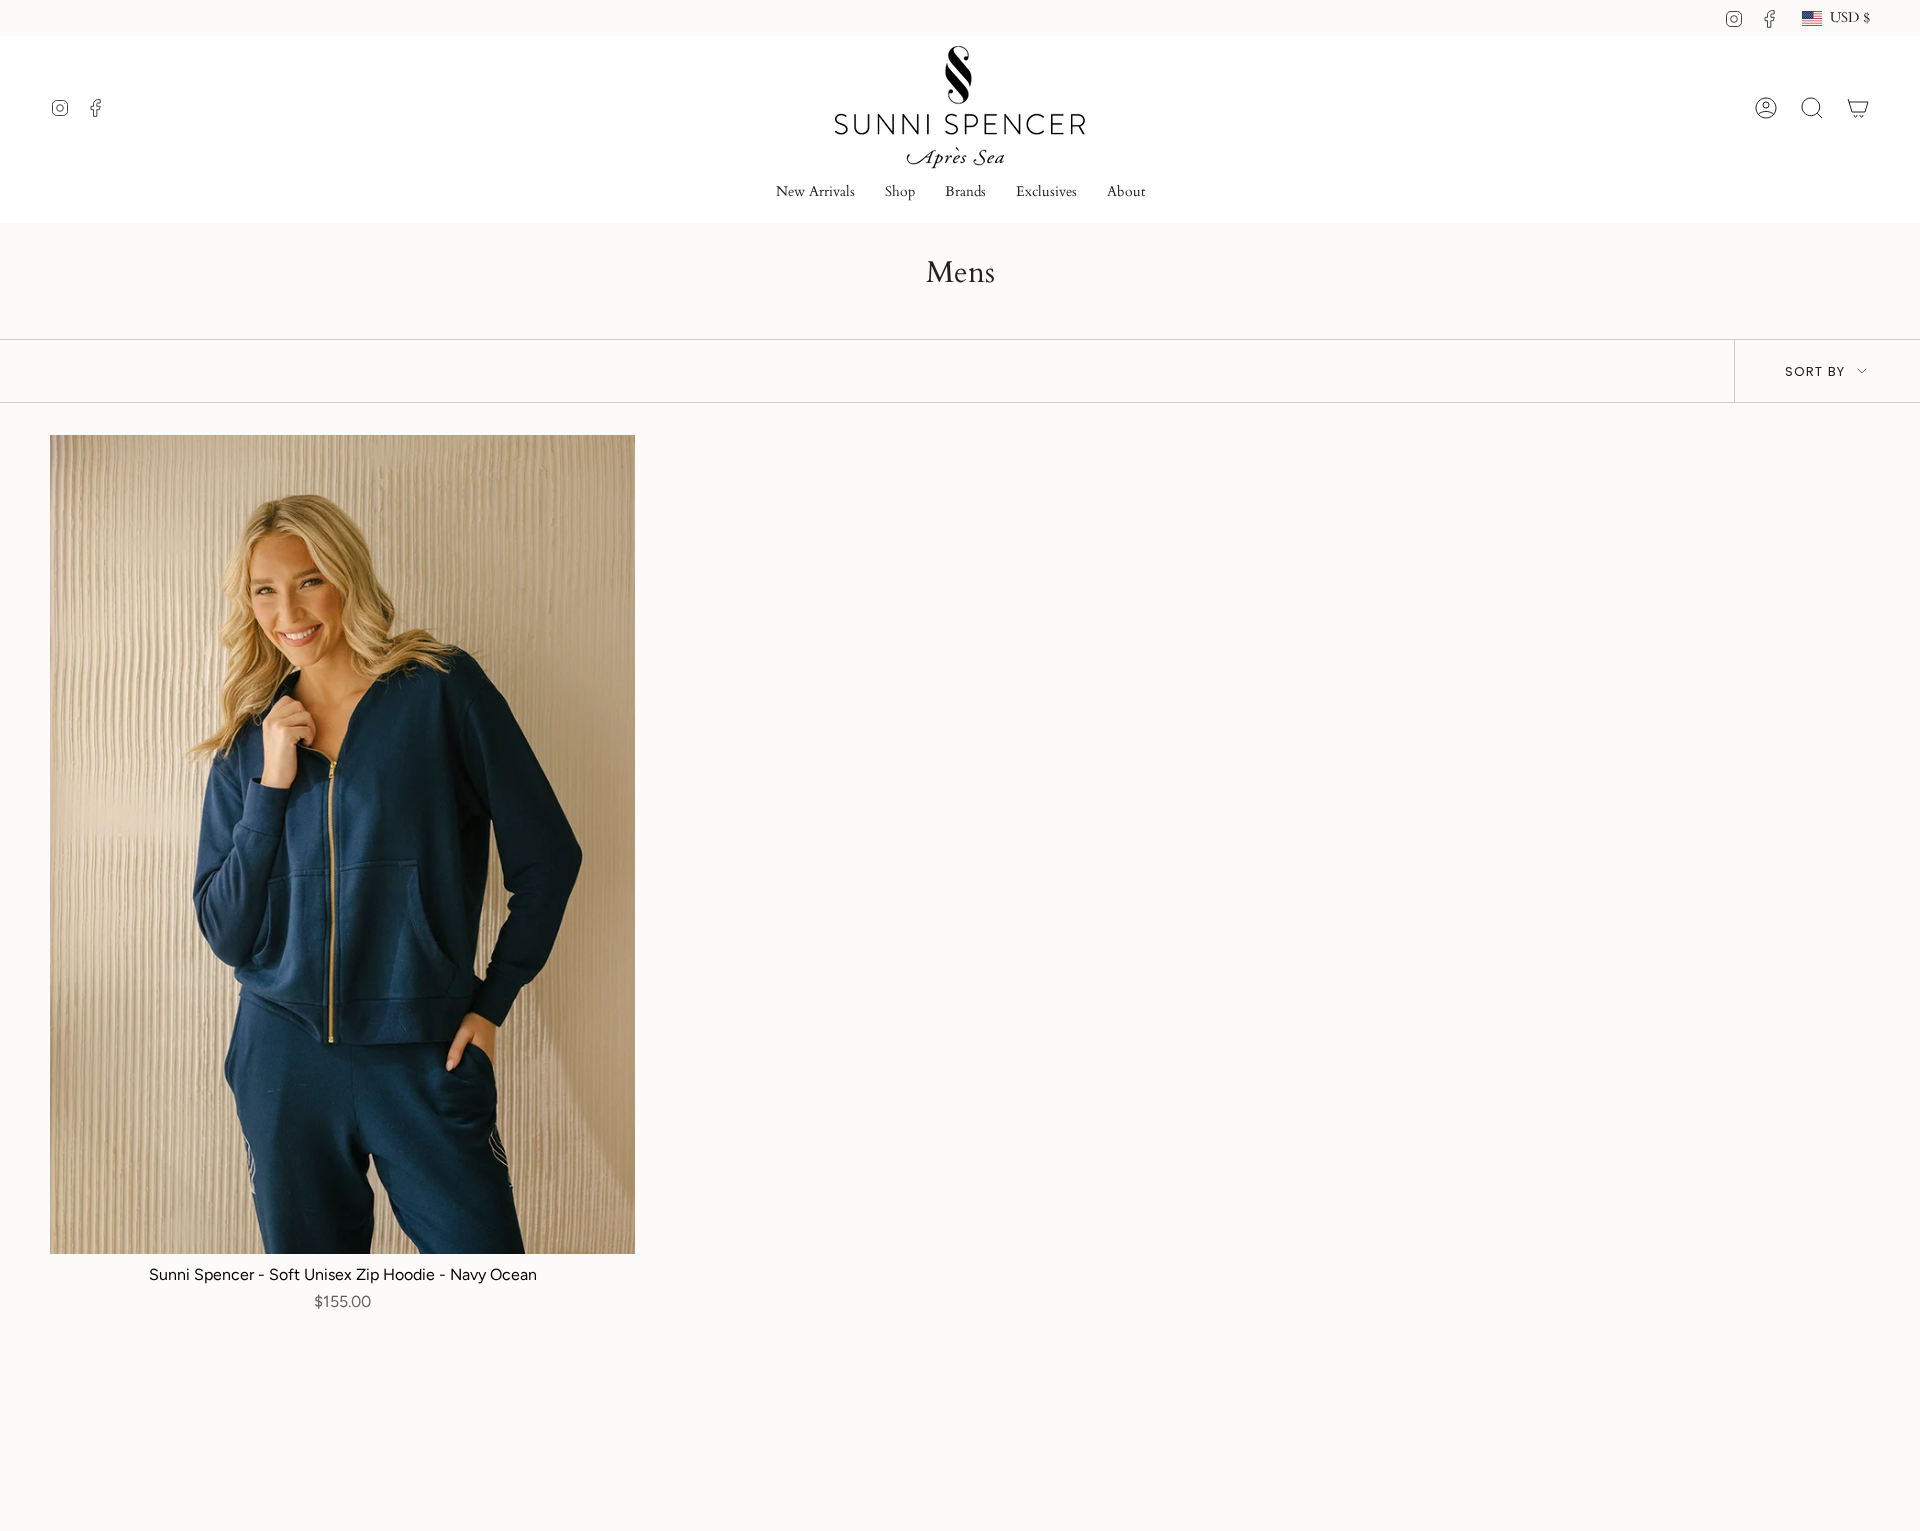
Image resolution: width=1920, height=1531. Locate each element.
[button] (900, 193)
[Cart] (1858, 108)
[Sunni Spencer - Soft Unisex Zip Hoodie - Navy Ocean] (342, 844)
